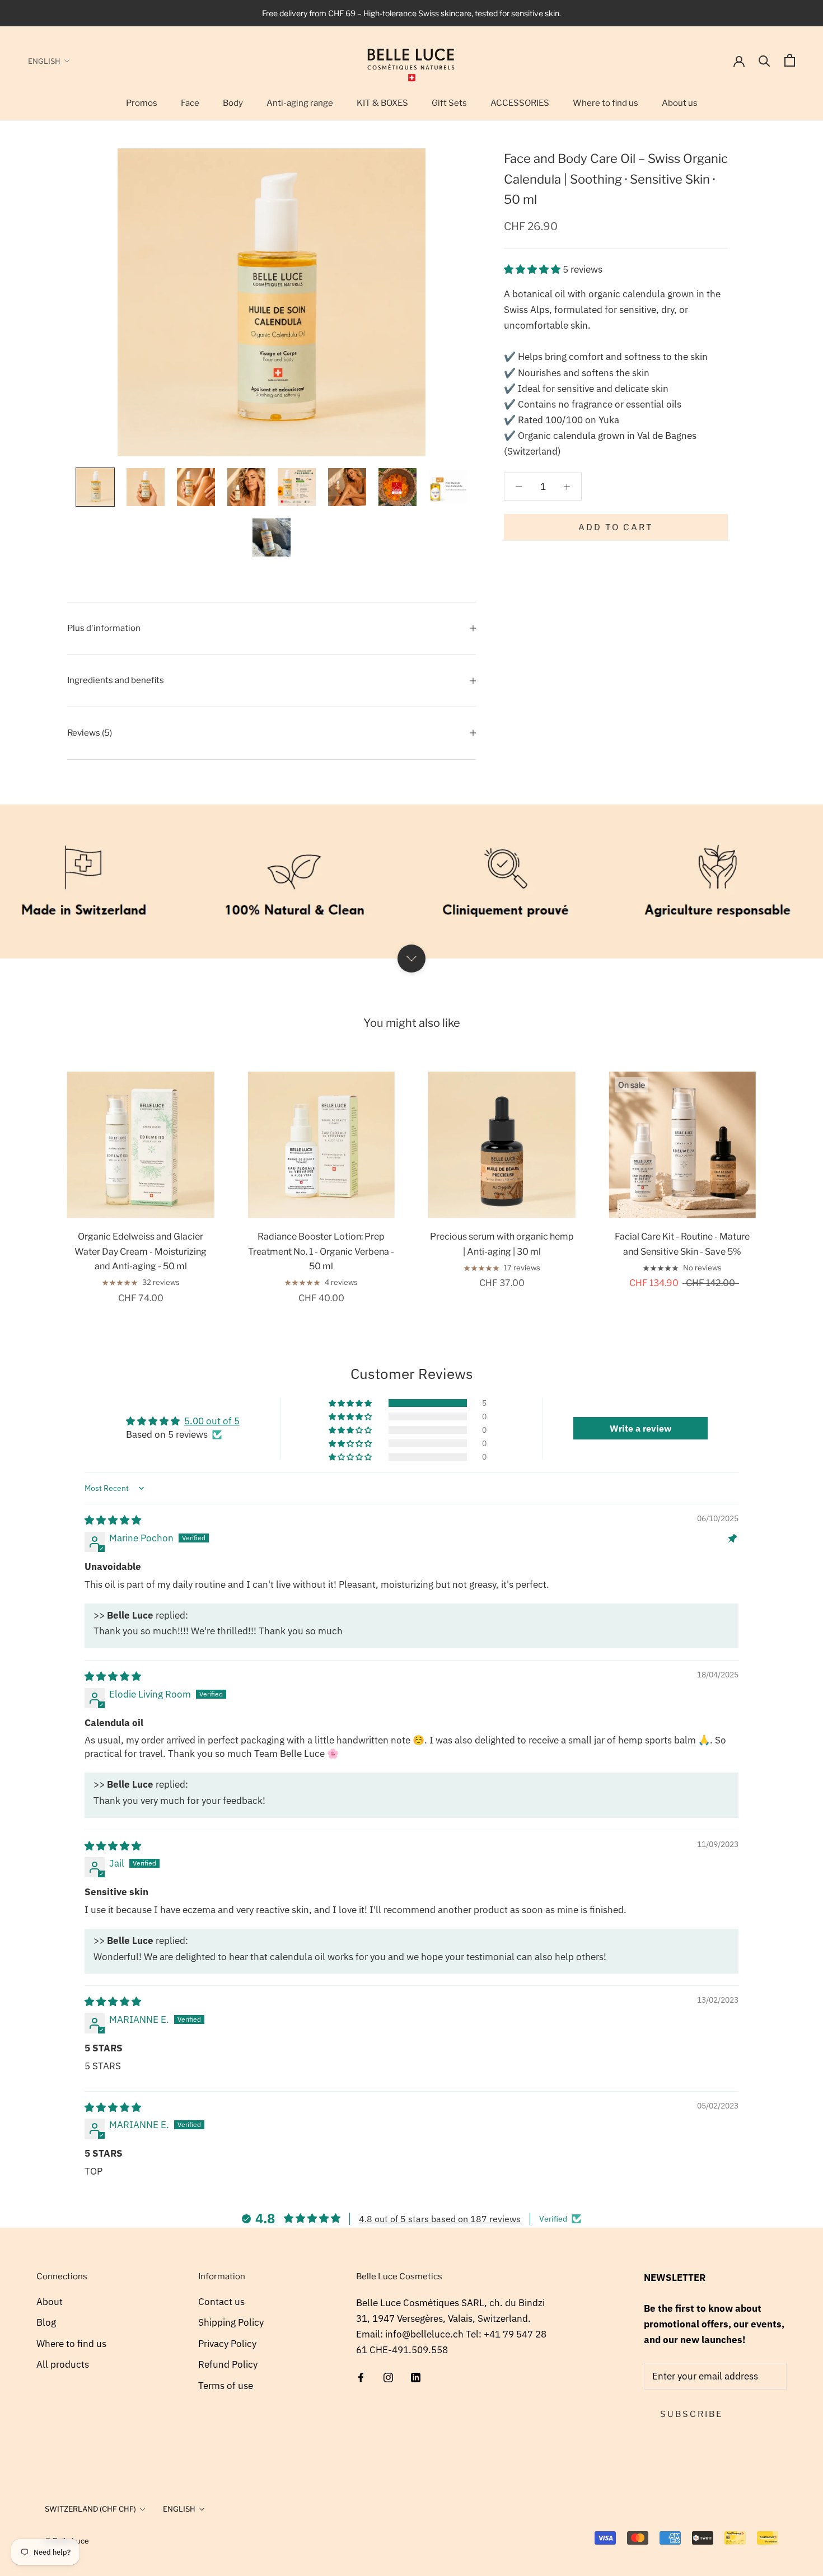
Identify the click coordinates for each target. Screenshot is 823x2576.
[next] (788, 1176)
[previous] (35, 1176)
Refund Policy (228, 2364)
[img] (113, 1520)
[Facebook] (361, 2377)
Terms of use (226, 2386)
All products (63, 2364)
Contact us (221, 2302)
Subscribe (691, 2414)
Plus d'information (104, 628)
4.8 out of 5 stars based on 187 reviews (440, 2219)
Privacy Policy (227, 2344)
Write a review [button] (640, 1428)
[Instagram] (388, 2377)
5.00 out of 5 (212, 1421)
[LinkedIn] (416, 2377)
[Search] (764, 60)
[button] (533, 269)
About (50, 2302)
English (44, 61)
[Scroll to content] (411, 959)
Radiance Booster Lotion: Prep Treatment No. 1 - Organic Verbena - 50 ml (321, 1251)
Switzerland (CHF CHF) (90, 2509)
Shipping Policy (231, 2322)
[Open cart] (790, 60)
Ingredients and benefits (116, 680)
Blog (46, 2322)
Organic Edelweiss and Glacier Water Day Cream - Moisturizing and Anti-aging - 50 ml (141, 1251)
